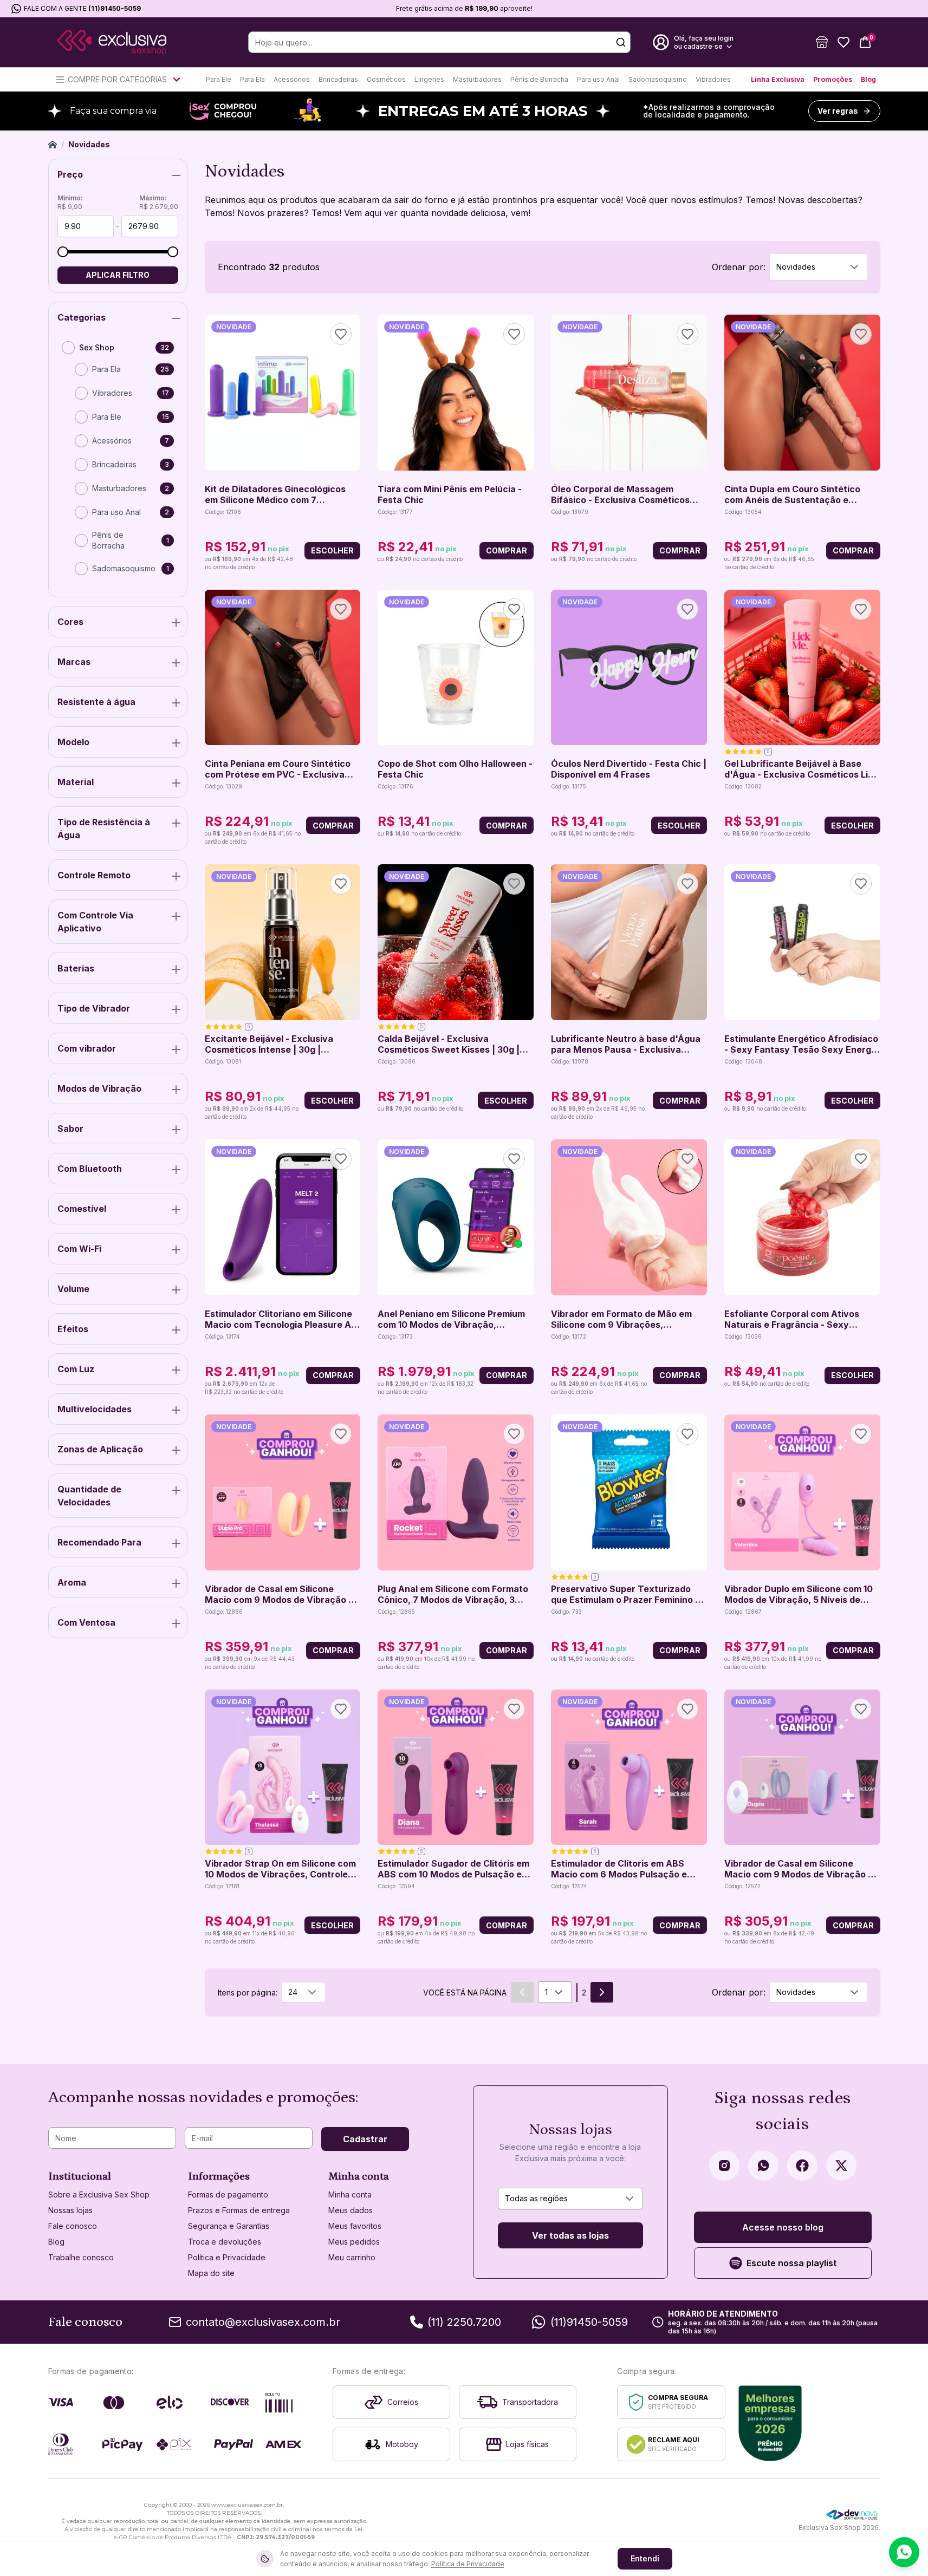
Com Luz (76, 1369)
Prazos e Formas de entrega (239, 2210)
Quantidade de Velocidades (89, 1496)
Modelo (73, 742)
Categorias (82, 317)
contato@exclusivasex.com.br (263, 2322)
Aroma (72, 1582)
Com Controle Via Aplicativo (95, 922)
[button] (822, 42)
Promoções (833, 79)
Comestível (82, 1209)
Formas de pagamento (228, 2195)
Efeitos (73, 1329)
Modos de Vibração (99, 1088)
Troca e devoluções (225, 2242)
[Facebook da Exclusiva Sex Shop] (802, 2166)
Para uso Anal (598, 79)
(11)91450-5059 (115, 8)
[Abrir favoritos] (843, 42)
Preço (70, 174)
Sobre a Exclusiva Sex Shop (99, 2195)
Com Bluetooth (90, 1169)
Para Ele (219, 79)
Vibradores (713, 79)
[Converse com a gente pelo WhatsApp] (904, 2552)
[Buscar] (621, 42)
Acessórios (292, 79)
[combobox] (819, 267)
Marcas (74, 662)
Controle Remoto (94, 875)
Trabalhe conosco (81, 2257)
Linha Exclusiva (778, 79)
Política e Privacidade (227, 2257)
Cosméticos (386, 79)
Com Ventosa (86, 1622)
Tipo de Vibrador (94, 1008)
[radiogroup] (118, 462)
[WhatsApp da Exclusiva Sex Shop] (763, 2166)
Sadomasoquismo (658, 79)
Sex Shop (97, 347)
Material (76, 782)
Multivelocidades (95, 1409)
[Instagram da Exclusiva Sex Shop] (724, 2166)
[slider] (63, 252)
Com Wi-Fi (79, 1249)
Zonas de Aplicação (100, 1449)
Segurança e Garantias (229, 2226)
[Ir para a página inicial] (112, 43)
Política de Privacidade (468, 2564)
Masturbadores (477, 79)
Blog (868, 79)
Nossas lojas (70, 2210)
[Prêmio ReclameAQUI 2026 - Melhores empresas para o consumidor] (770, 2423)
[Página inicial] (53, 145)
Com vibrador (87, 1048)
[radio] (68, 348)
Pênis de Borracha (539, 79)
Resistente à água (96, 702)
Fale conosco (73, 2226)
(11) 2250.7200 (464, 2322)
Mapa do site (211, 2273)
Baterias (76, 968)
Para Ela (252, 79)
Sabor (70, 1129)
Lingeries (429, 79)
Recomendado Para (99, 1542)
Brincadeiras (338, 79)
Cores (70, 622)
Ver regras (838, 111)
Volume (73, 1289)
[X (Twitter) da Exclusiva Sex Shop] (841, 2166)
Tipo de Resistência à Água (104, 829)
